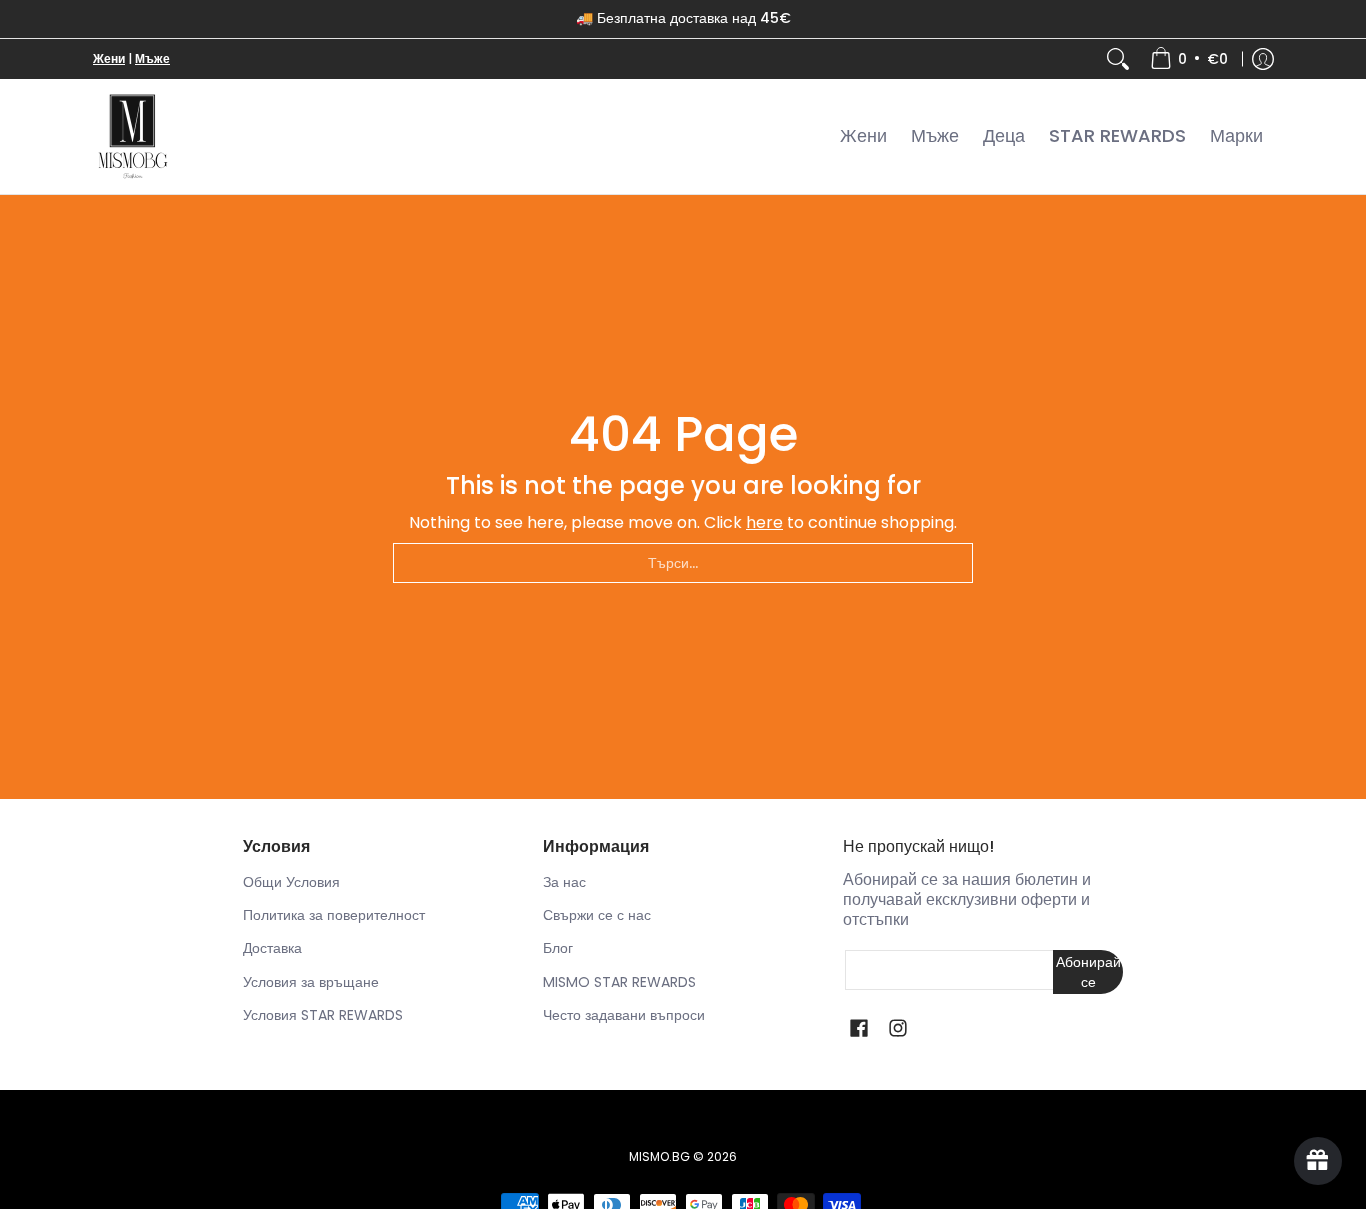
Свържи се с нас (597, 915)
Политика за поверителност (334, 915)
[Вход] (1263, 59)
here (764, 522)
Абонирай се (1088, 972)
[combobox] (683, 563)
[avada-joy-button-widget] (1318, 1161)
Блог (558, 948)
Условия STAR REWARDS (323, 1015)
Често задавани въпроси (624, 1015)
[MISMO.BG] (133, 136)
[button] (859, 1028)
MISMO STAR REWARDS (619, 982)
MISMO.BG (659, 1156)
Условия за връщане (311, 982)
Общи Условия (291, 882)
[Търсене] (1118, 59)
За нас (564, 882)
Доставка (272, 948)
